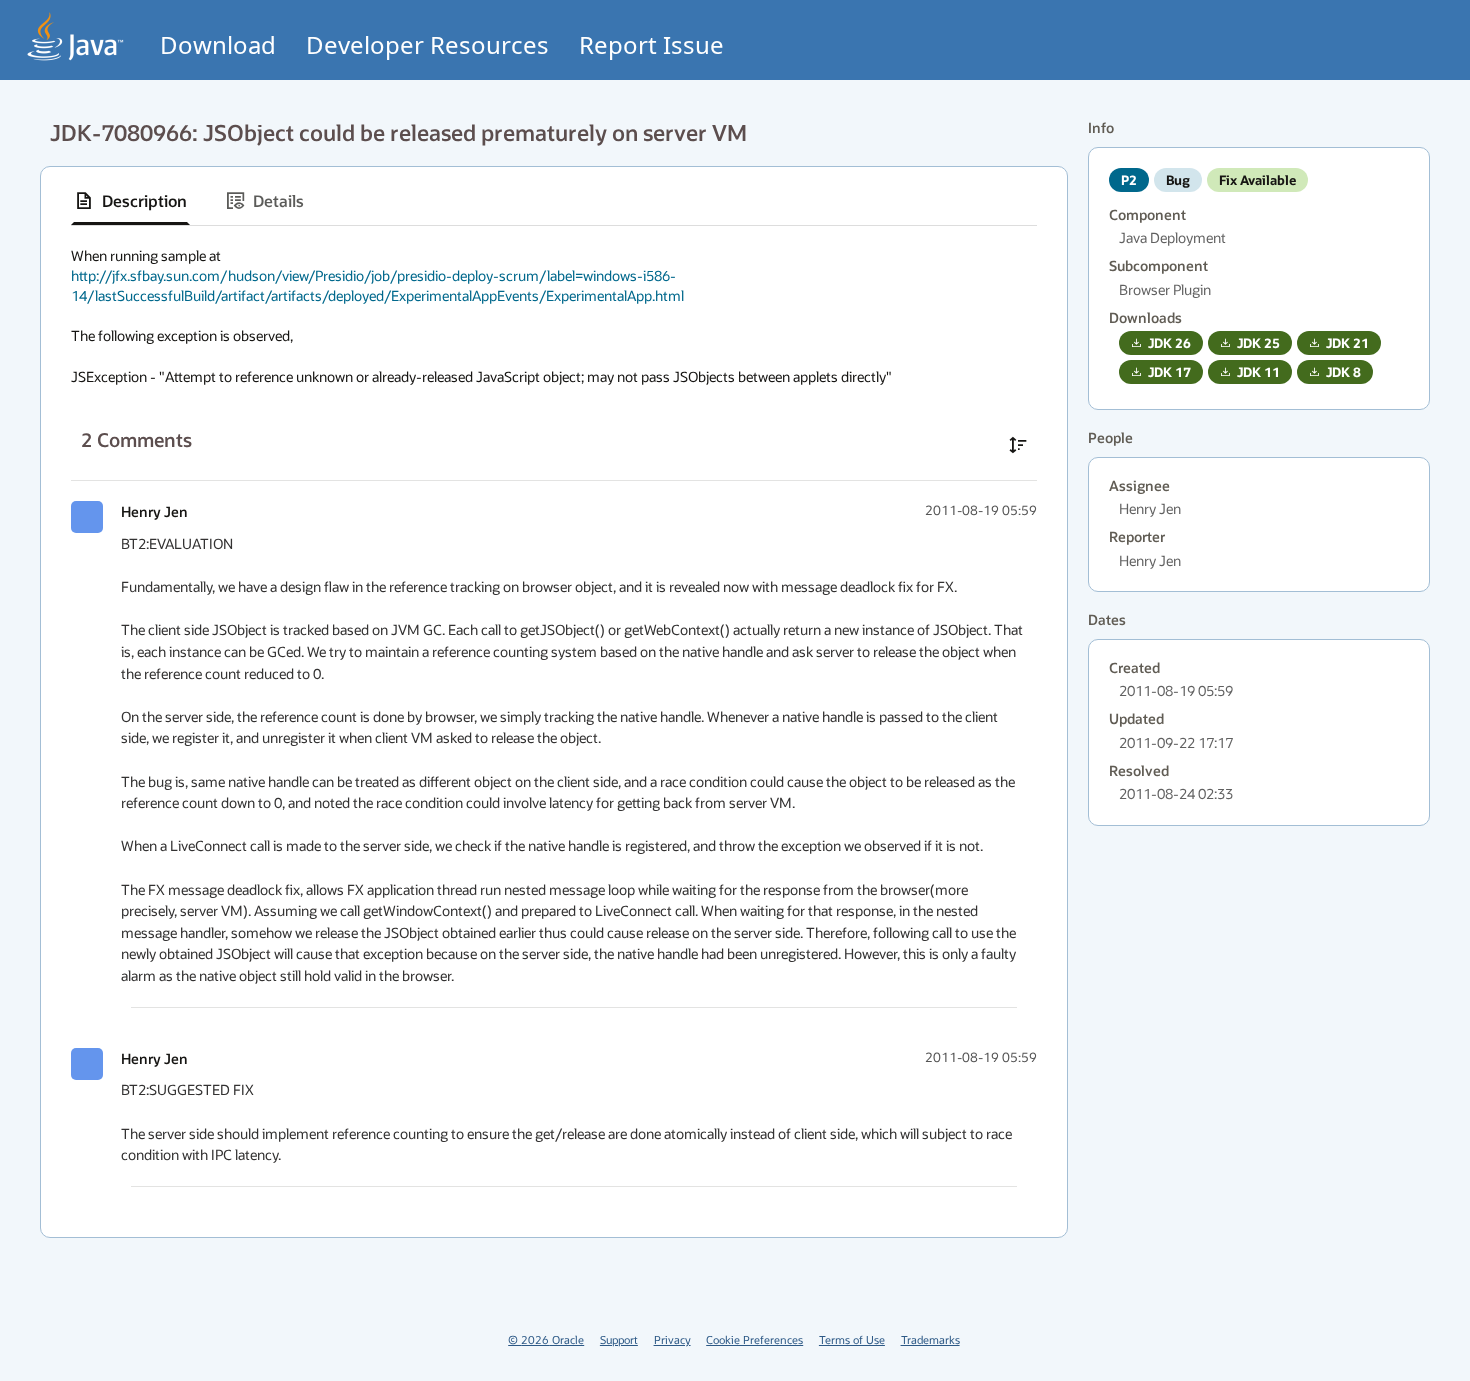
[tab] (130, 201)
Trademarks (930, 1339)
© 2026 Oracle (546, 1339)
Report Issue (651, 44)
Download (218, 44)
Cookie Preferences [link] (754, 1339)
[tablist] (554, 201)
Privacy (672, 1339)
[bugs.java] (76, 36)
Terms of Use (852, 1339)
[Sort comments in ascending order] (1018, 445)
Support (619, 1339)
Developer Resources (427, 44)
